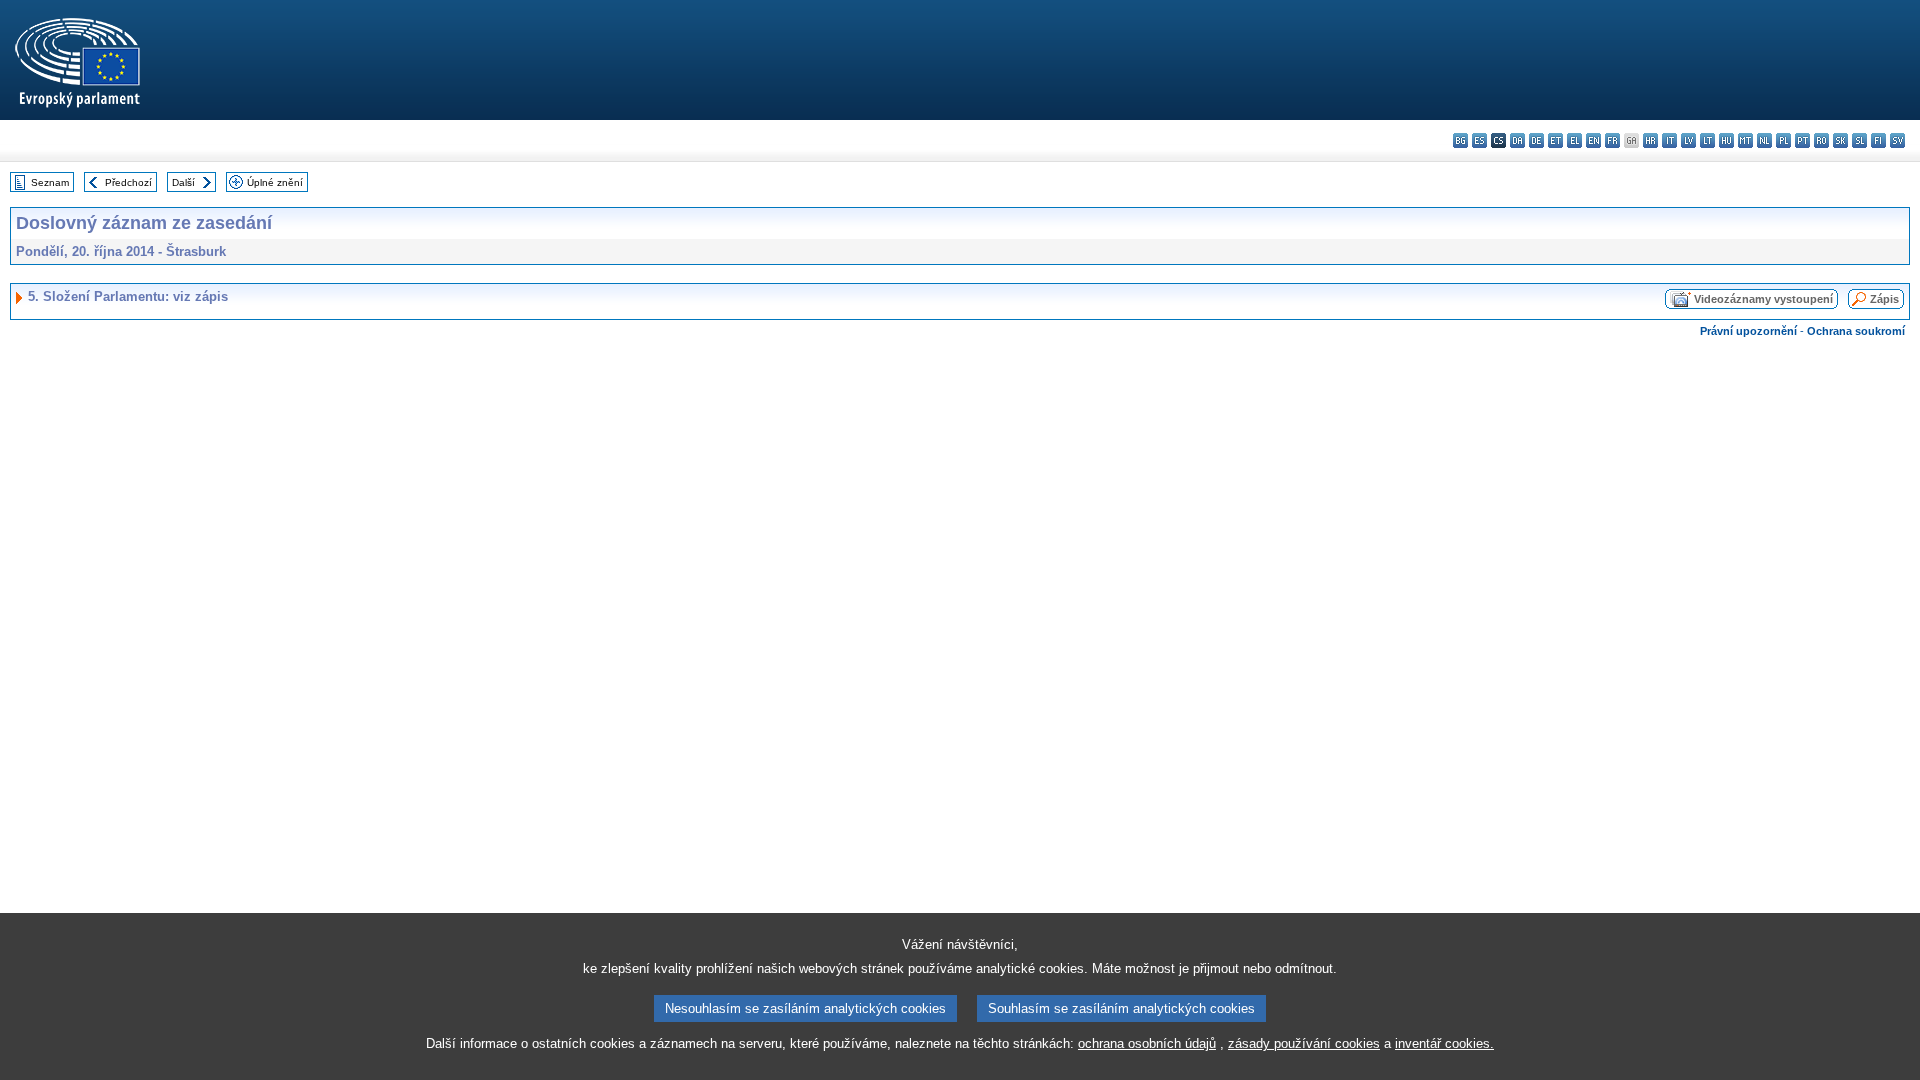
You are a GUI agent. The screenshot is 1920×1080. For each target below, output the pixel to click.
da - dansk (1517, 140)
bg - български (1460, 140)
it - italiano (1669, 140)
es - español (1479, 140)
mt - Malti (1745, 140)
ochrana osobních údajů (1147, 1043)
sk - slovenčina (1840, 140)
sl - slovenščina (1859, 140)
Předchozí (128, 182)
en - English (1593, 140)
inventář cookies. (1444, 1043)
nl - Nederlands (1764, 140)
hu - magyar (1726, 140)
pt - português (1802, 140)
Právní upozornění (1748, 331)
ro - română (1821, 140)
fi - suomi (1878, 140)
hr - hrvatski (1650, 140)
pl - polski (1783, 140)
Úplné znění (275, 182)
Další (183, 182)
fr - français (1612, 140)
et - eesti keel (1555, 140)
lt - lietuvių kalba (1707, 140)
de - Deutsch (1536, 140)
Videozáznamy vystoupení (1763, 299)
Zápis (1884, 299)
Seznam (50, 182)
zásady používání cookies (1304, 1043)
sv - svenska (1897, 140)
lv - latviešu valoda (1688, 140)
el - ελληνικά (1574, 140)
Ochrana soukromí (1856, 331)
